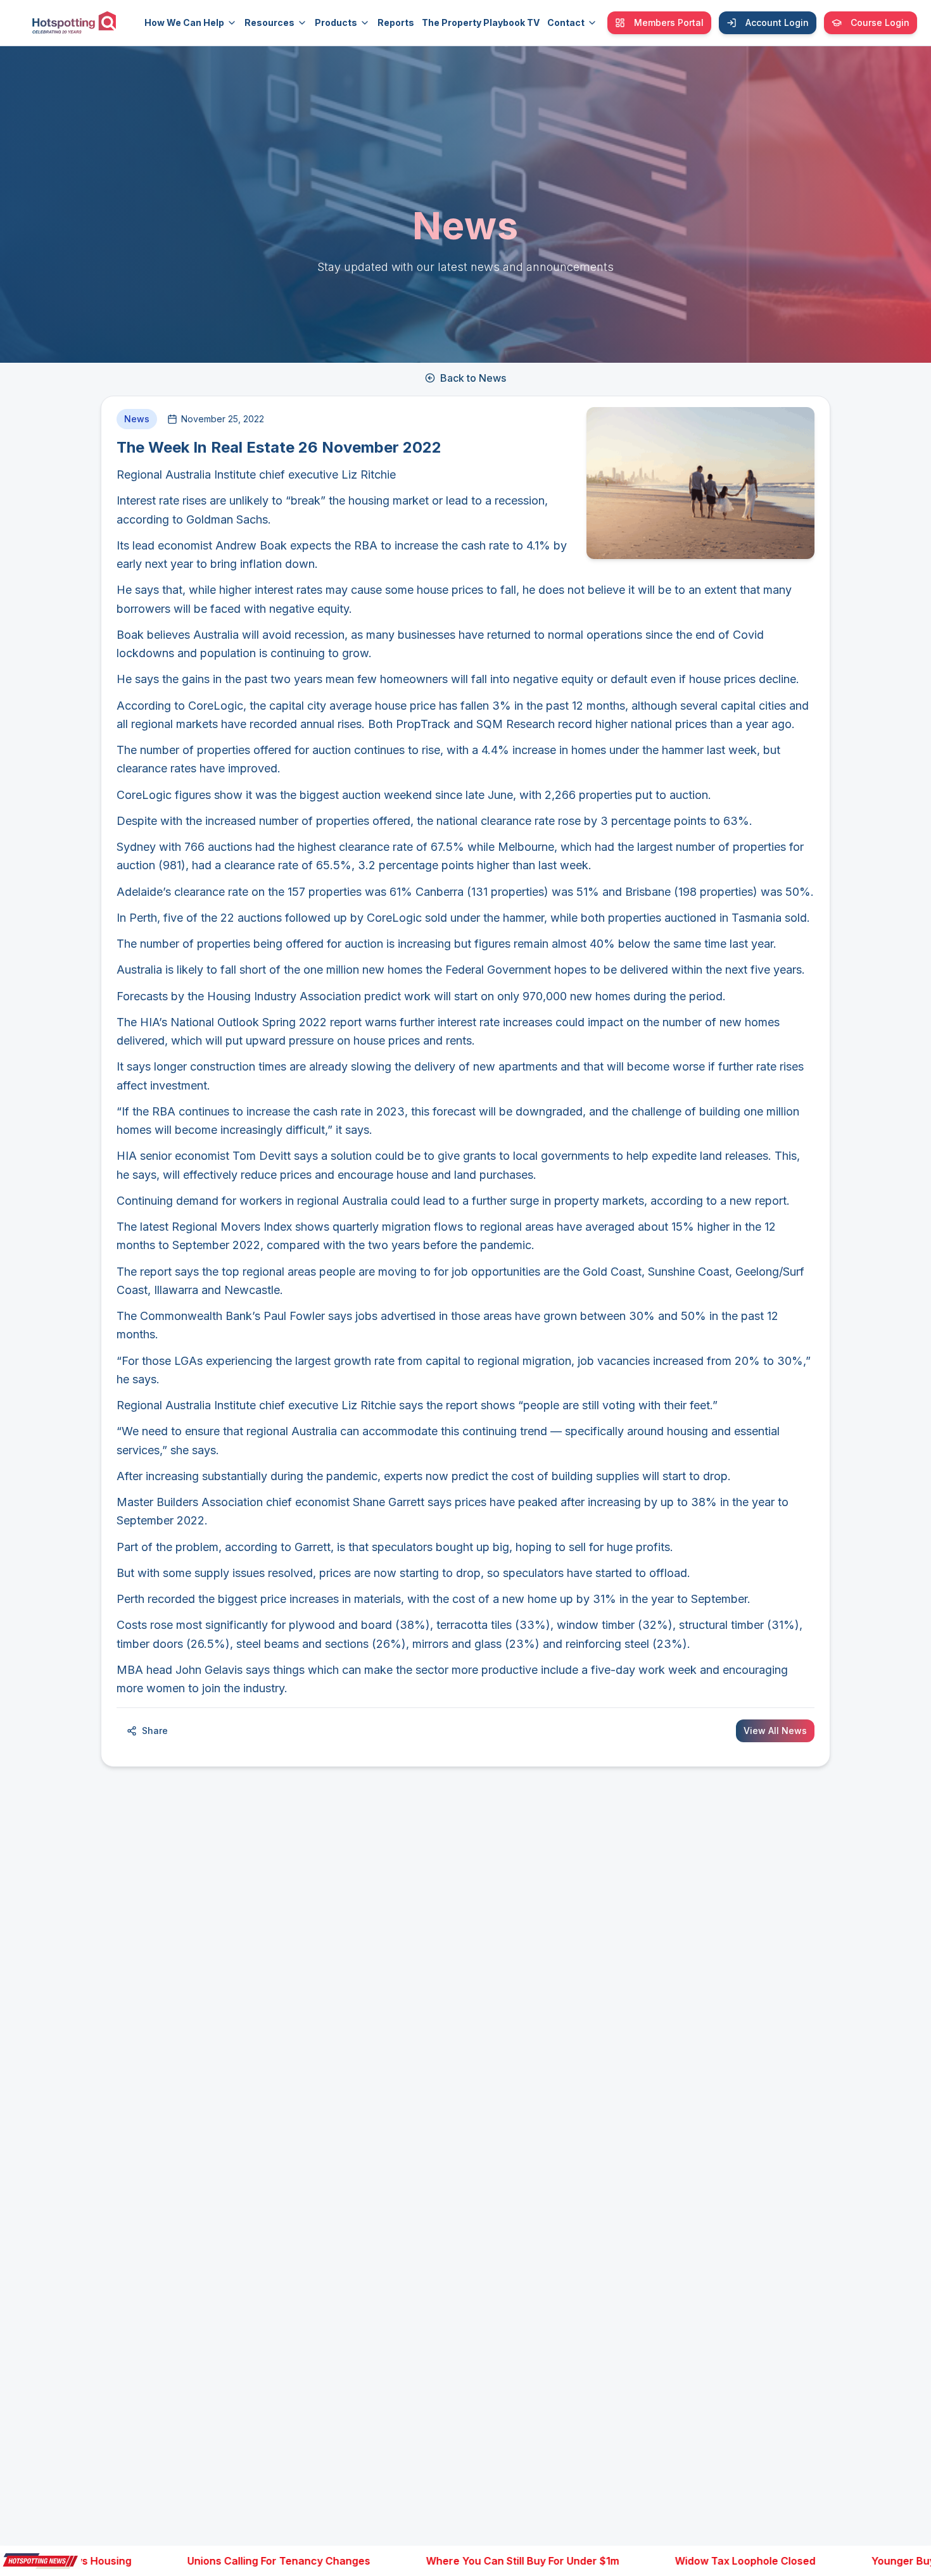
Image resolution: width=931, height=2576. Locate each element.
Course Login (880, 22)
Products (336, 22)
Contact (566, 22)
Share (155, 1731)
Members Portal (669, 22)
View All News (775, 1731)
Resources (269, 22)
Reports (396, 22)
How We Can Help (184, 22)
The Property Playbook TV (481, 22)
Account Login (777, 22)
